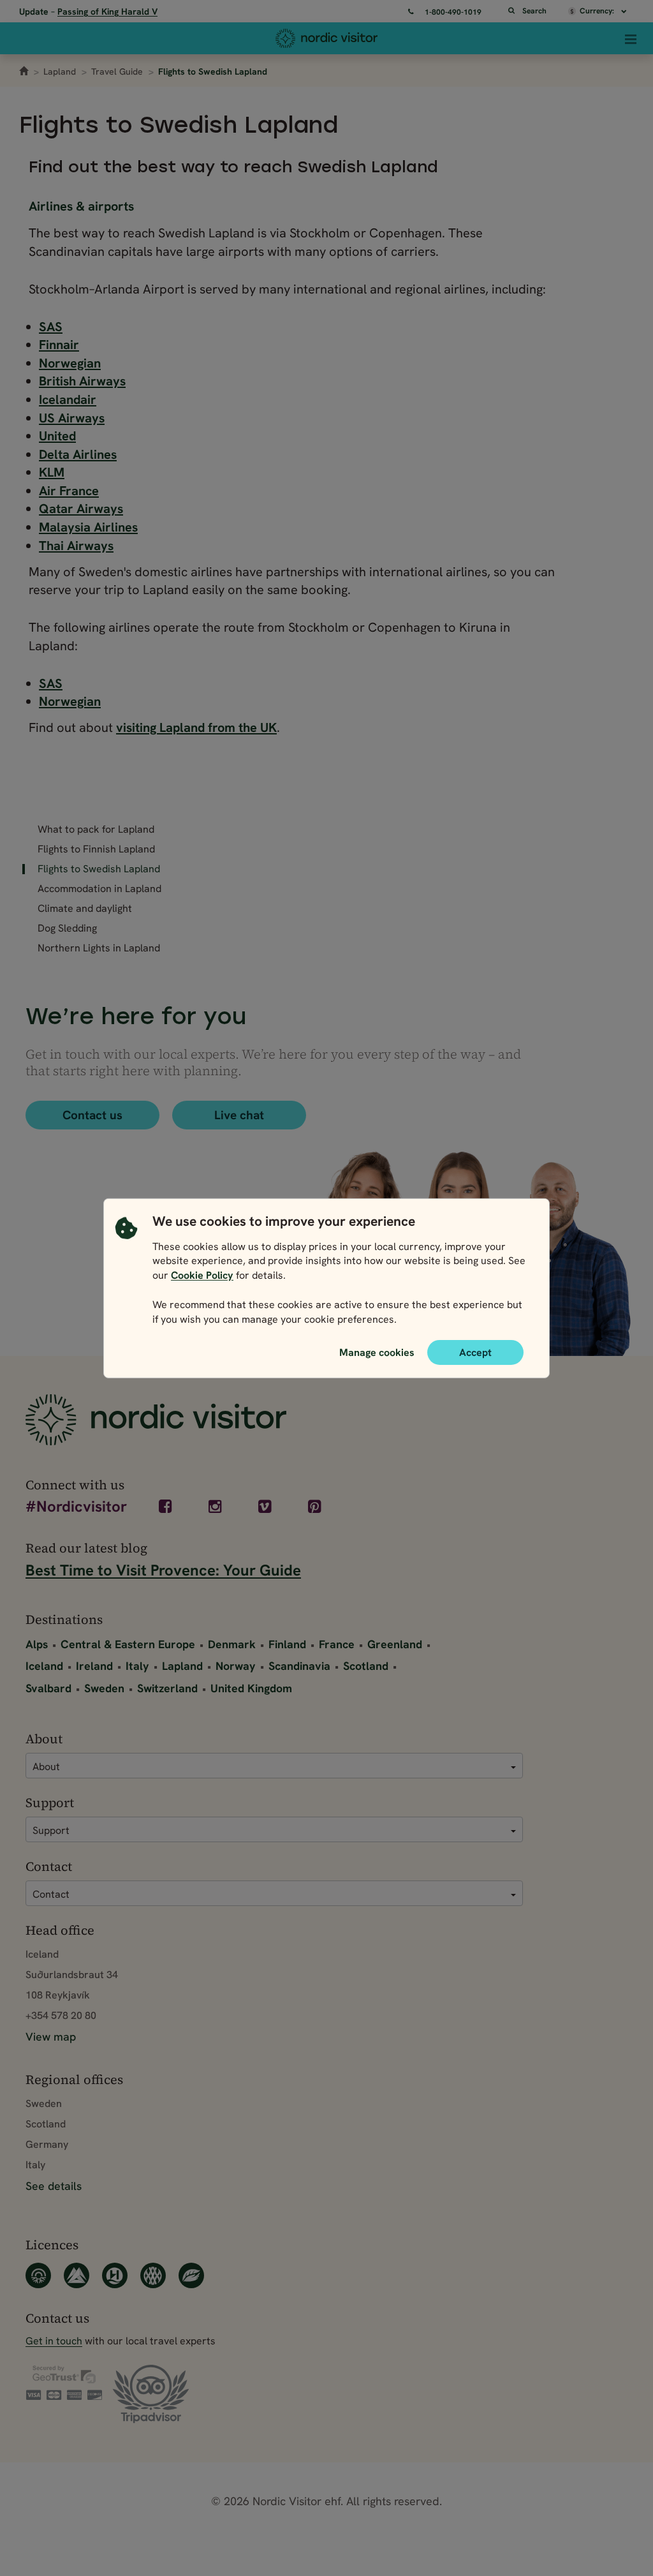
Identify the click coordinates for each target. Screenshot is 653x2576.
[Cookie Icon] (126, 1273)
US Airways (72, 418)
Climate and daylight (85, 909)
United (57, 436)
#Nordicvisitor (76, 1508)
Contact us (92, 1115)
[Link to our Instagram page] (216, 1507)
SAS (51, 327)
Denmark (232, 1644)
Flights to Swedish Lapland (99, 869)
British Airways (82, 381)
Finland (287, 1644)
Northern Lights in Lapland (99, 948)
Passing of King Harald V (107, 11)
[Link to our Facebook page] (166, 1507)
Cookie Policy (202, 1275)
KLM (52, 472)
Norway (236, 1666)
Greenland (395, 1644)
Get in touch (54, 2341)
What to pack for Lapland (96, 830)
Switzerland (167, 1688)
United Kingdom (251, 1688)
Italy (137, 1666)
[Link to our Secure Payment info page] (64, 2383)
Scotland (366, 1666)
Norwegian (70, 363)
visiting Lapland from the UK (196, 727)
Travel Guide (117, 71)
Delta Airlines (78, 454)
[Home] (326, 38)
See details (54, 2186)
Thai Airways (76, 546)
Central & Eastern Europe (128, 1644)
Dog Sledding (67, 928)
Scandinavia (299, 1666)
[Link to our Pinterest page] (315, 1507)
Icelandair (68, 399)
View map (51, 2036)
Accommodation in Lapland (99, 889)
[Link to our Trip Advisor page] (151, 2394)
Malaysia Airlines (88, 527)
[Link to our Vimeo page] (266, 1507)
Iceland (44, 1666)
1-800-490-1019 (453, 12)
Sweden (104, 1688)
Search (534, 11)
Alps (37, 1644)
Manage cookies (377, 1351)
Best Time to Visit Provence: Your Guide (163, 1570)
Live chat (239, 1115)
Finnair (59, 345)
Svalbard (48, 1688)
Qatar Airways (81, 509)
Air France (69, 491)
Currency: (598, 11)
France (337, 1644)
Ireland (94, 1666)
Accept (475, 1352)
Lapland (60, 71)
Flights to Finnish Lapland (96, 849)
